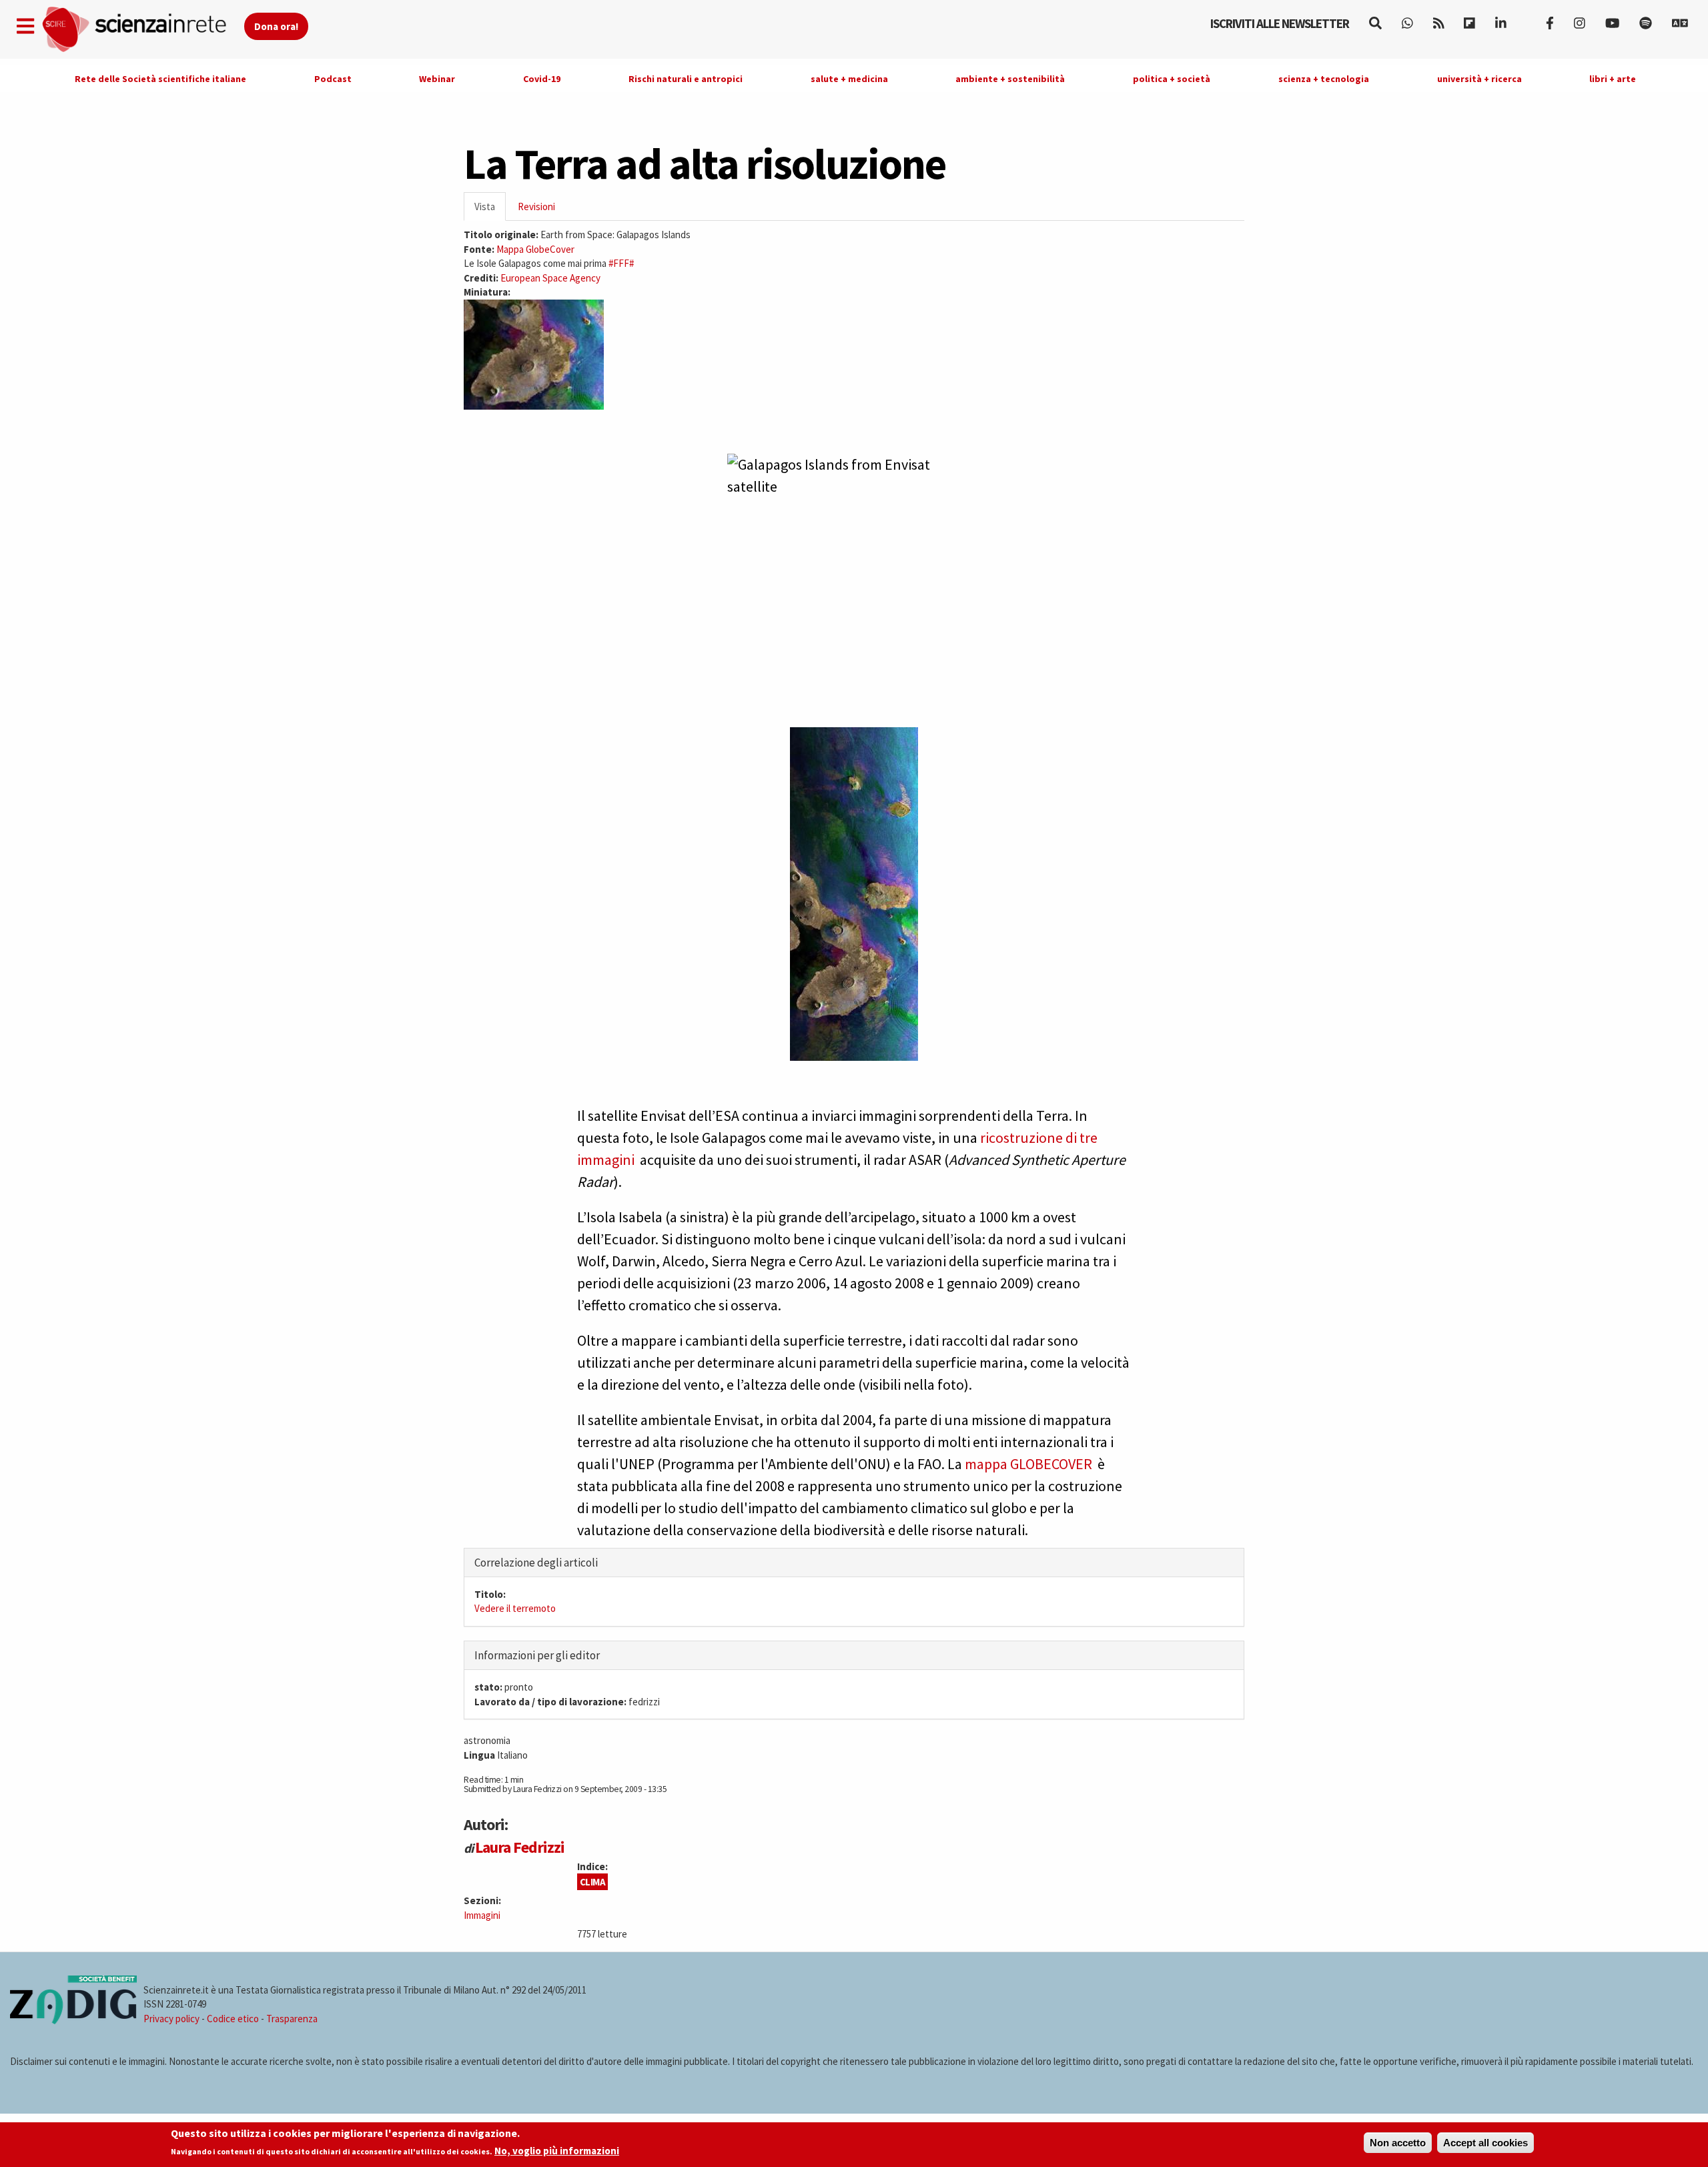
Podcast (333, 79)
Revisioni (536, 206)
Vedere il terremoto (515, 1608)
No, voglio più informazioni (557, 2151)
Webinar (437, 79)
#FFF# (621, 263)
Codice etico (233, 2019)
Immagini (482, 1915)
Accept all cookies (1485, 2143)
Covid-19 (542, 79)
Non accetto (1398, 2143)
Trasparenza (292, 2019)
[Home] (142, 30)
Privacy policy (171, 2019)
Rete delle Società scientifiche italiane (160, 79)
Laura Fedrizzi (520, 1847)
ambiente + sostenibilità (1010, 79)
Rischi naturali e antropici (686, 79)
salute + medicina (849, 79)
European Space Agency (550, 278)
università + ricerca (1479, 79)
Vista (490, 210)
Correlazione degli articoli (536, 1563)
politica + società (1172, 79)
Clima (593, 1882)
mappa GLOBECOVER (1028, 1464)
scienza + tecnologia (1324, 79)
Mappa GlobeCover (535, 249)
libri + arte (1613, 79)
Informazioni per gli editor (537, 1655)
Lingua (479, 1755)
